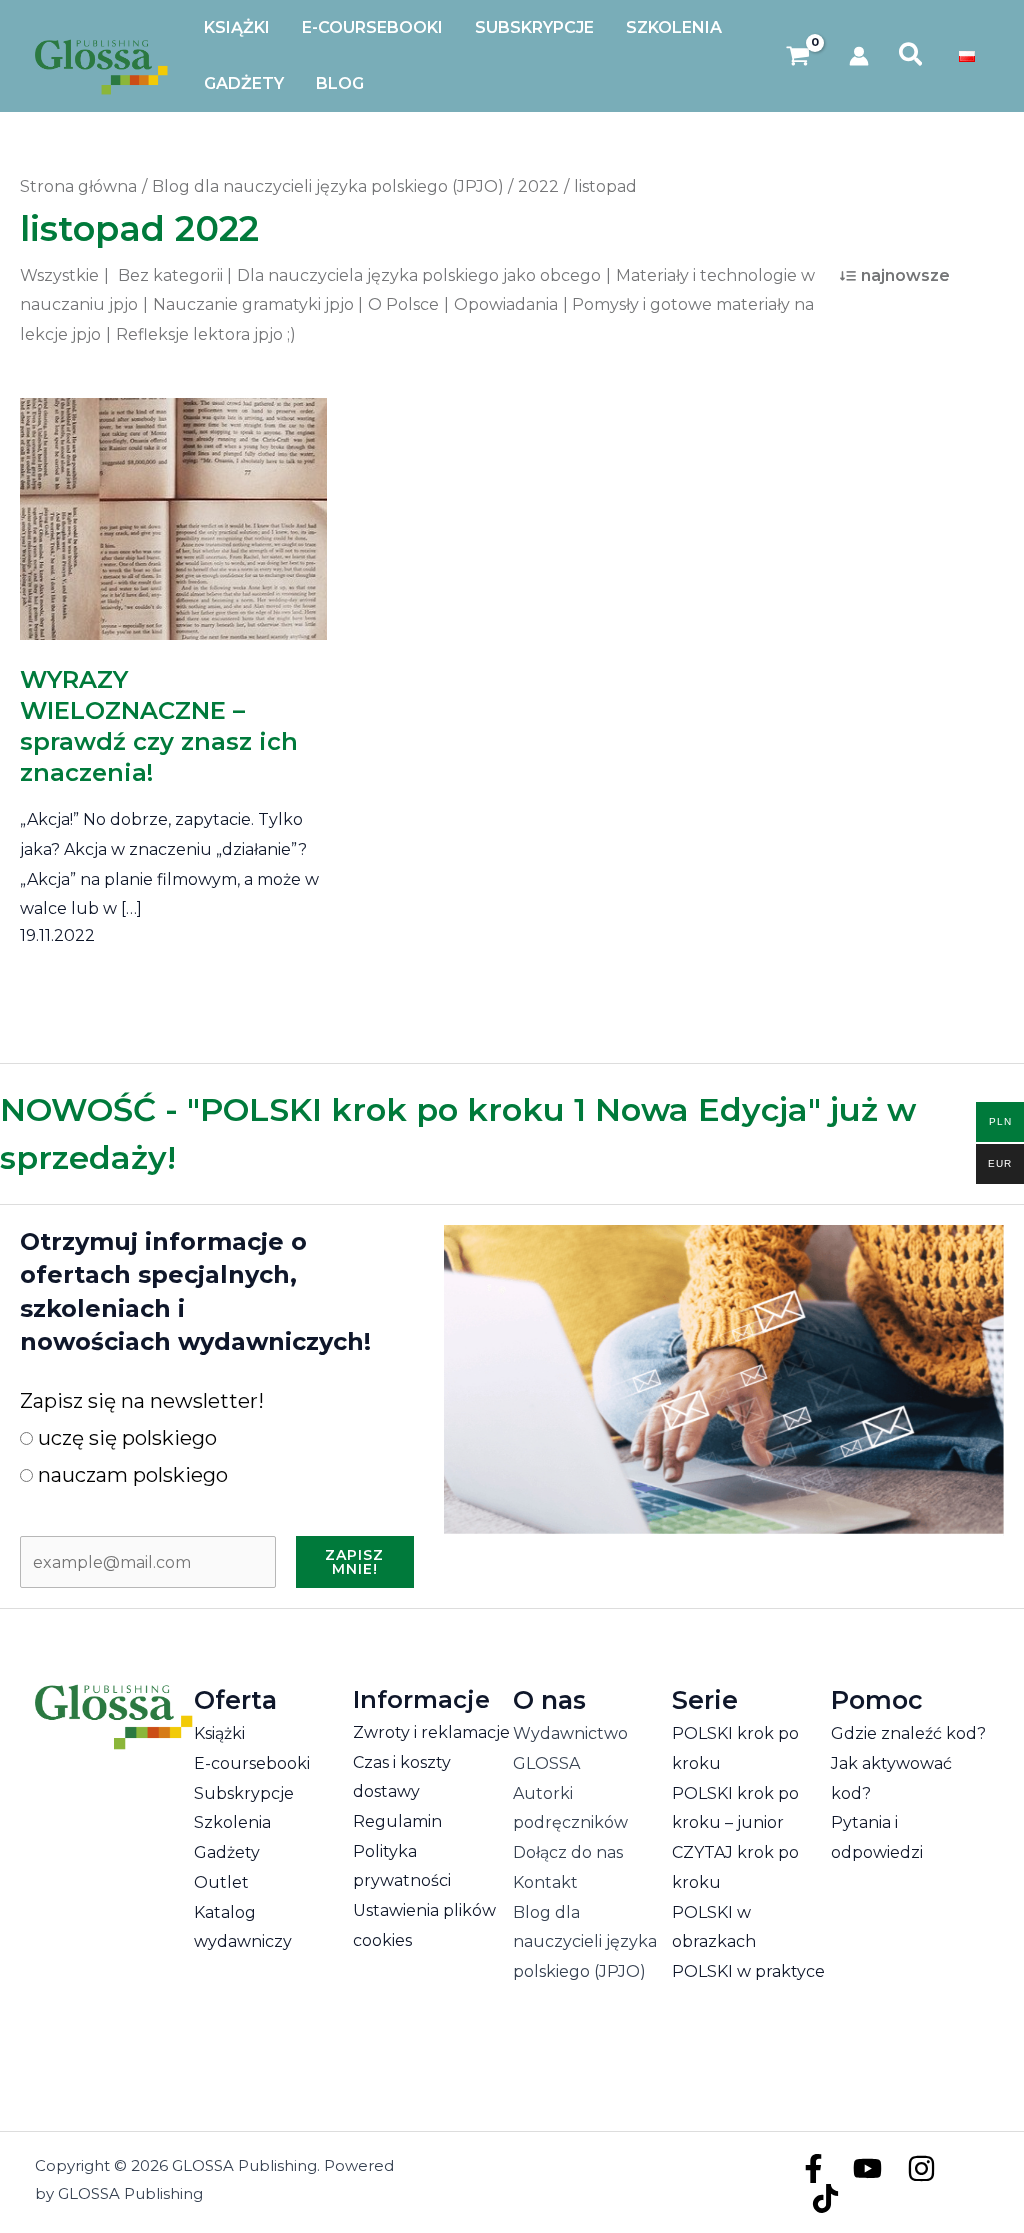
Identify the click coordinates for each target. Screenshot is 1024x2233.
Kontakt (545, 1882)
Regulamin (397, 1821)
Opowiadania (506, 304)
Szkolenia (232, 1822)
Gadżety (227, 1852)
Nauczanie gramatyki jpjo (253, 304)
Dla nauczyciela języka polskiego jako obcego (419, 275)
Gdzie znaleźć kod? (908, 1733)
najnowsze (905, 275)
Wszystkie (59, 275)
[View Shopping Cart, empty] (798, 56)
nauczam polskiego (130, 1475)
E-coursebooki (252, 1763)
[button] (911, 56)
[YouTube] (867, 2168)
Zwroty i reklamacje (431, 1732)
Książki (219, 1733)
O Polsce (403, 304)
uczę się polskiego (125, 1438)
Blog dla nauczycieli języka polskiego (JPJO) (585, 1942)
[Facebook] (813, 2168)
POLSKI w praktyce (748, 1971)
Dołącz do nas (568, 1852)
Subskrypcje (244, 1793)
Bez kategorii (170, 275)
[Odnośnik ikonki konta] (859, 56)
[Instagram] (921, 2168)
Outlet (221, 1882)
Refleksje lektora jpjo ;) (206, 334)
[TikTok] (825, 2198)
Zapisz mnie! (354, 1562)
